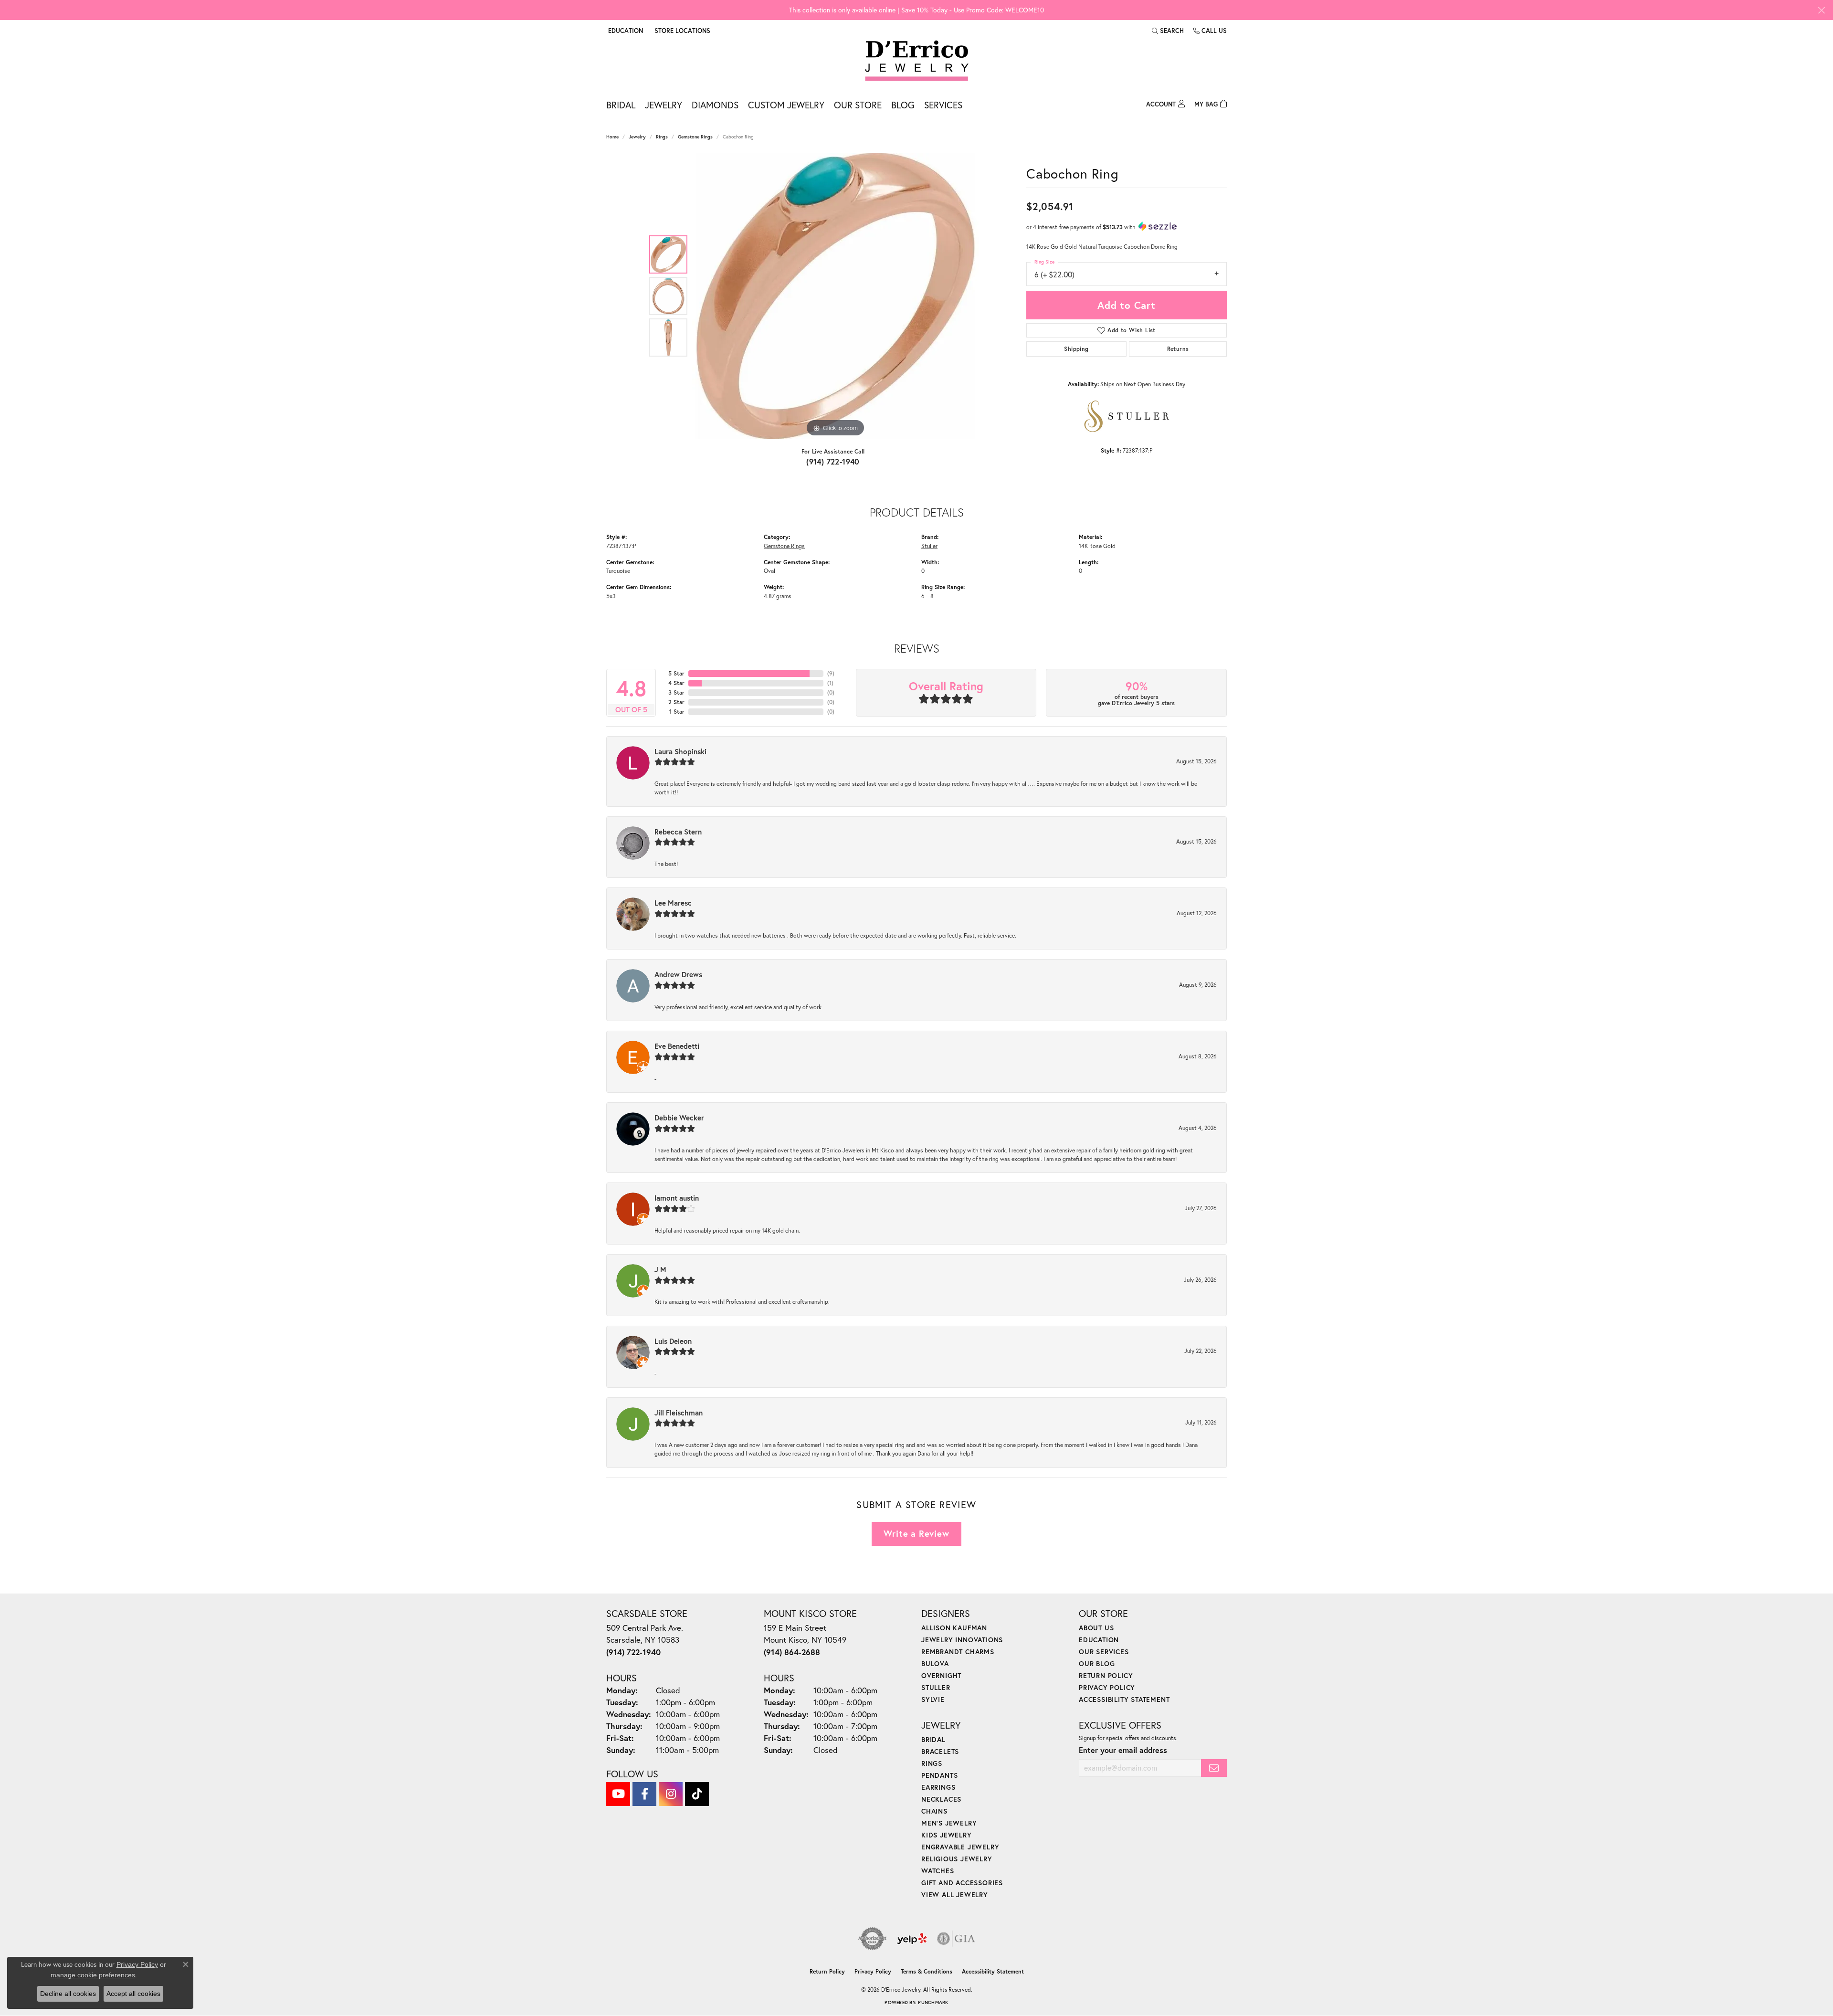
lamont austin (677, 1198)
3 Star (676, 692)
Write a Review (916, 1533)
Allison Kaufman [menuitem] (954, 1628)
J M (660, 1269)
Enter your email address (1123, 1750)
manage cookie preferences (93, 1975)
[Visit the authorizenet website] (873, 1939)
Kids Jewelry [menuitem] (947, 1835)
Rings (662, 137)
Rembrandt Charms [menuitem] (958, 1652)
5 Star (676, 673)
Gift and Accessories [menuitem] (962, 1883)
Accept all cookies (133, 1994)
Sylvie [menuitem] (933, 1699)
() (831, 673)
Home (612, 137)
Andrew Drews (678, 974)
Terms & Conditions (927, 1971)
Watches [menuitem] (938, 1871)
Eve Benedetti (677, 1046)
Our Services (1104, 1652)
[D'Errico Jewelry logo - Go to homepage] (917, 61)
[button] (625, 31)
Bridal (621, 105)
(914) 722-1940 (833, 461)
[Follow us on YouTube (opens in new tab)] (618, 1794)
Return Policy (1106, 1675)
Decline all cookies (68, 1994)
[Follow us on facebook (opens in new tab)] (644, 1794)
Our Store (858, 105)
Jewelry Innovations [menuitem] (962, 1640)
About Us (1096, 1628)
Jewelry (664, 105)
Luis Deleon (673, 1341)
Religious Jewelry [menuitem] (957, 1859)
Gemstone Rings (695, 137)
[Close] (1821, 10)
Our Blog (1097, 1663)
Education (1099, 1640)
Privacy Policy (1107, 1687)
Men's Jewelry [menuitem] (949, 1823)
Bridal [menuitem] (933, 1739)
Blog (903, 105)
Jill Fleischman (679, 1413)
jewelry (637, 137)
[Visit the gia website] (956, 1939)
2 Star (676, 702)
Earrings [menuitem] (938, 1787)
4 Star (676, 683)
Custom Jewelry (786, 105)
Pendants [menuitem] (939, 1775)
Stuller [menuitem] (936, 1687)
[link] (681, 31)
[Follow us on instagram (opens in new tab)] (671, 1794)
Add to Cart (1127, 305)
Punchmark (933, 2002)
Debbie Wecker (679, 1118)
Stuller (929, 546)
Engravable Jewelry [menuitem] (960, 1847)
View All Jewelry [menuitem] (955, 1895)
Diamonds (715, 105)
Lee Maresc (673, 903)
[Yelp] (912, 1939)
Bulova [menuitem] (935, 1663)
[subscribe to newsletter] (1214, 1768)
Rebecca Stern (678, 832)
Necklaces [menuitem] (941, 1799)
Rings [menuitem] (932, 1763)
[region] (835, 296)
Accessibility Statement (1124, 1699)
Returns (1178, 349)
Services (943, 105)
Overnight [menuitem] (941, 1675)
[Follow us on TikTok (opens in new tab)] (697, 1794)
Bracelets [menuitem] (940, 1751)
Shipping (1076, 349)
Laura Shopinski (680, 751)
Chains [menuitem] (934, 1811)
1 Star (677, 712)
